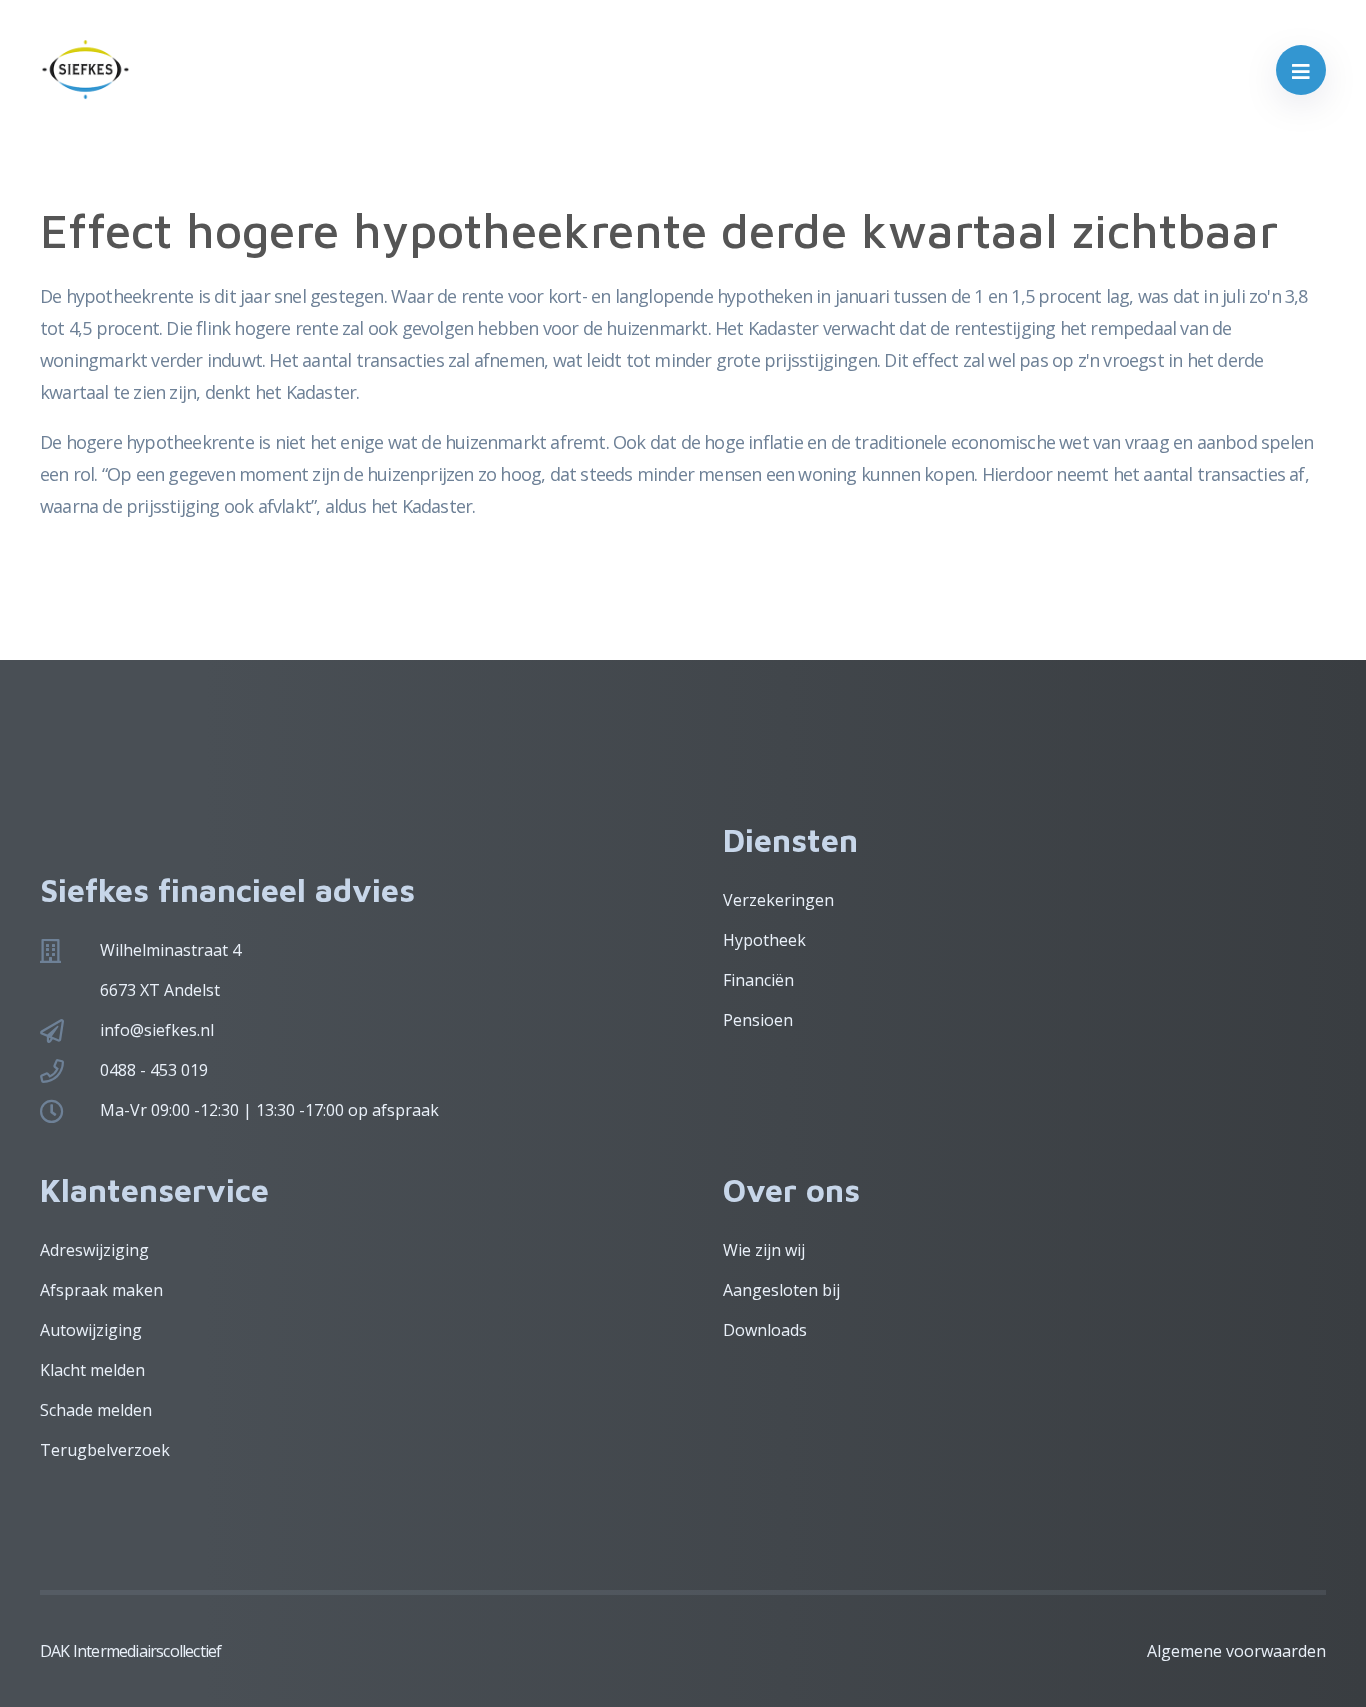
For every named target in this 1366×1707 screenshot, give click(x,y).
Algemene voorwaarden (1236, 1651)
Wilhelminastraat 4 (170, 950)
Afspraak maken (101, 1290)
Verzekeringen (778, 900)
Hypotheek (764, 940)
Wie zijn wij (764, 1250)
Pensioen (758, 1020)
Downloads (765, 1330)
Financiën (758, 980)
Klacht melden (92, 1370)
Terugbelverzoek (105, 1450)
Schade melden (96, 1410)
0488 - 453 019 (154, 1070)
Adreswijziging (94, 1250)
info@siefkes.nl (157, 1030)
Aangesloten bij (781, 1290)
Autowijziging (91, 1330)
